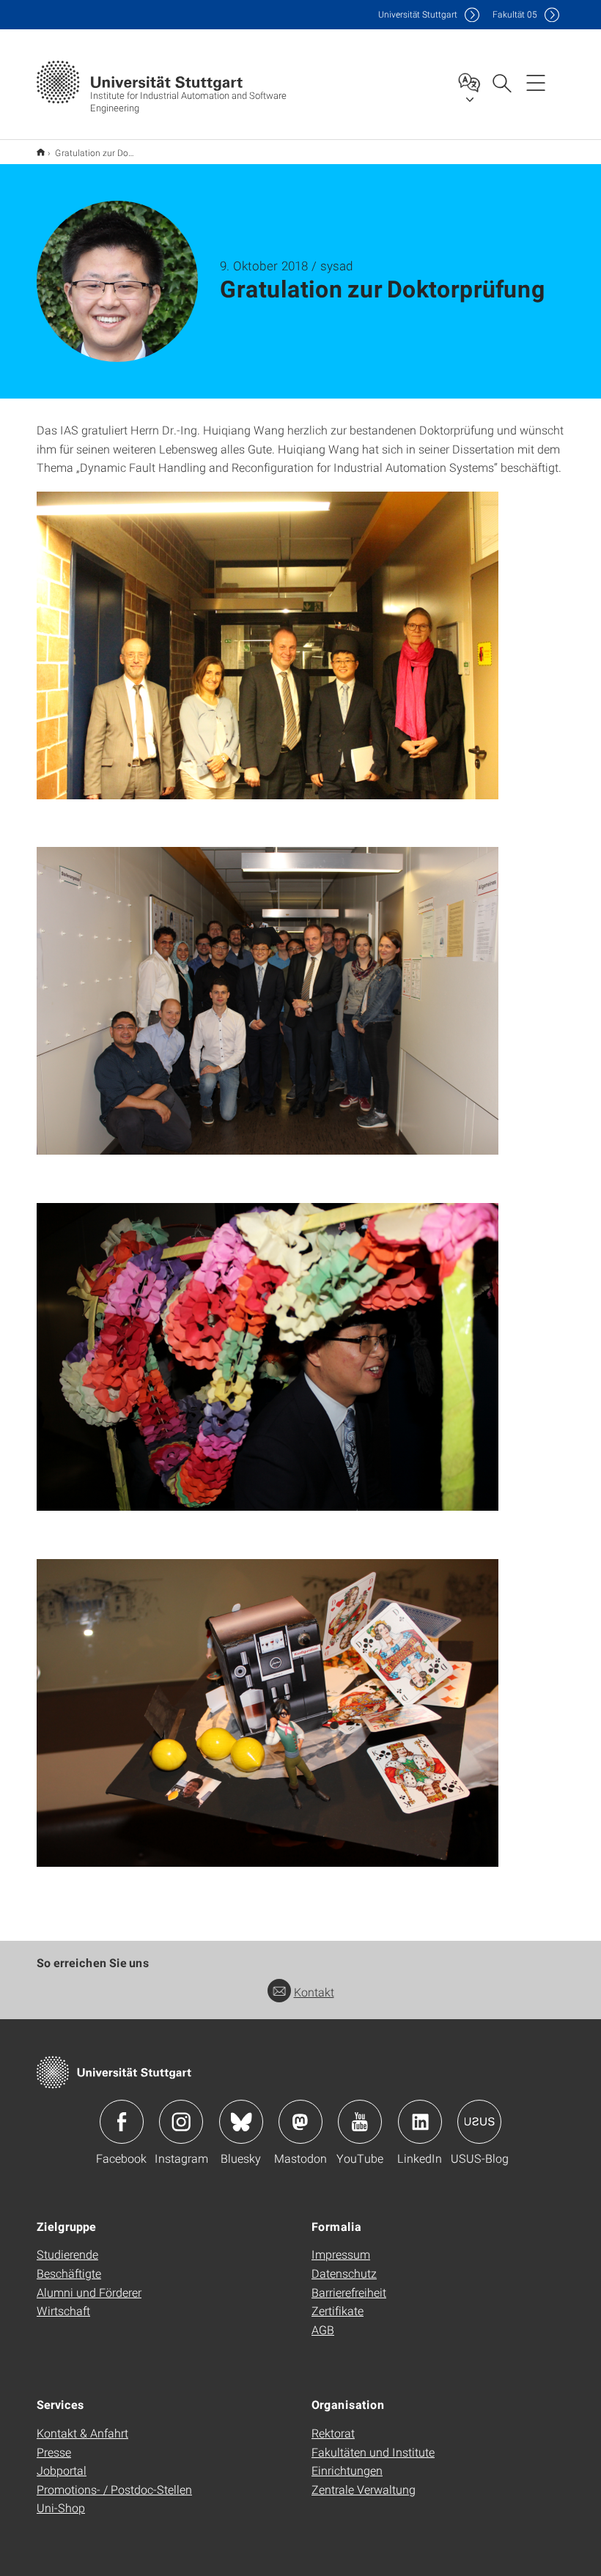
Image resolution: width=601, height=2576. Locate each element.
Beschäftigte (69, 2273)
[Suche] (501, 82)
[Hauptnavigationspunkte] (536, 82)
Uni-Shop (61, 2507)
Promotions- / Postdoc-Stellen (114, 2489)
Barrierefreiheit (349, 2292)
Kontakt (314, 1992)
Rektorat (333, 2433)
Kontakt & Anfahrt (82, 2433)
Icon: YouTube (360, 2122)
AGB (323, 2329)
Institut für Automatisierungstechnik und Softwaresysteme (41, 152)
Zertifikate (338, 2310)
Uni (418, 14)
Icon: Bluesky (241, 2122)
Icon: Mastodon (300, 2122)
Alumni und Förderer (89, 2292)
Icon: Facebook (122, 2122)
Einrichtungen (347, 2470)
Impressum (341, 2254)
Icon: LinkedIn (420, 2122)
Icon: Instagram (181, 2122)
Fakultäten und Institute (373, 2452)
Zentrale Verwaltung (364, 2489)
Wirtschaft (63, 2310)
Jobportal (62, 2470)
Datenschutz (344, 2273)
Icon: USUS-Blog (479, 2122)
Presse (54, 2452)
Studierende (67, 2254)
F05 (515, 14)
